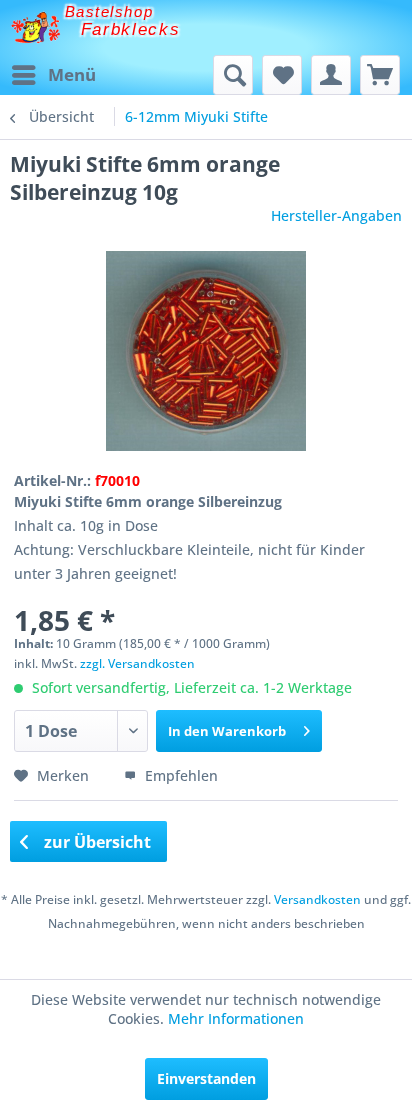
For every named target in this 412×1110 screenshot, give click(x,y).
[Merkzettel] (282, 75)
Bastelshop (109, 11)
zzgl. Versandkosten (137, 663)
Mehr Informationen (236, 1018)
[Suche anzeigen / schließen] (233, 75)
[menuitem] (53, 75)
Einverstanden (206, 1078)
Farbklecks (131, 29)
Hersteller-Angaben (336, 215)
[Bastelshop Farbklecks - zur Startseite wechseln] (35, 27)
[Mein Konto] (331, 75)
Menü (72, 74)
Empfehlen (179, 775)
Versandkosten (317, 899)
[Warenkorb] (380, 75)
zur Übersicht (95, 842)
